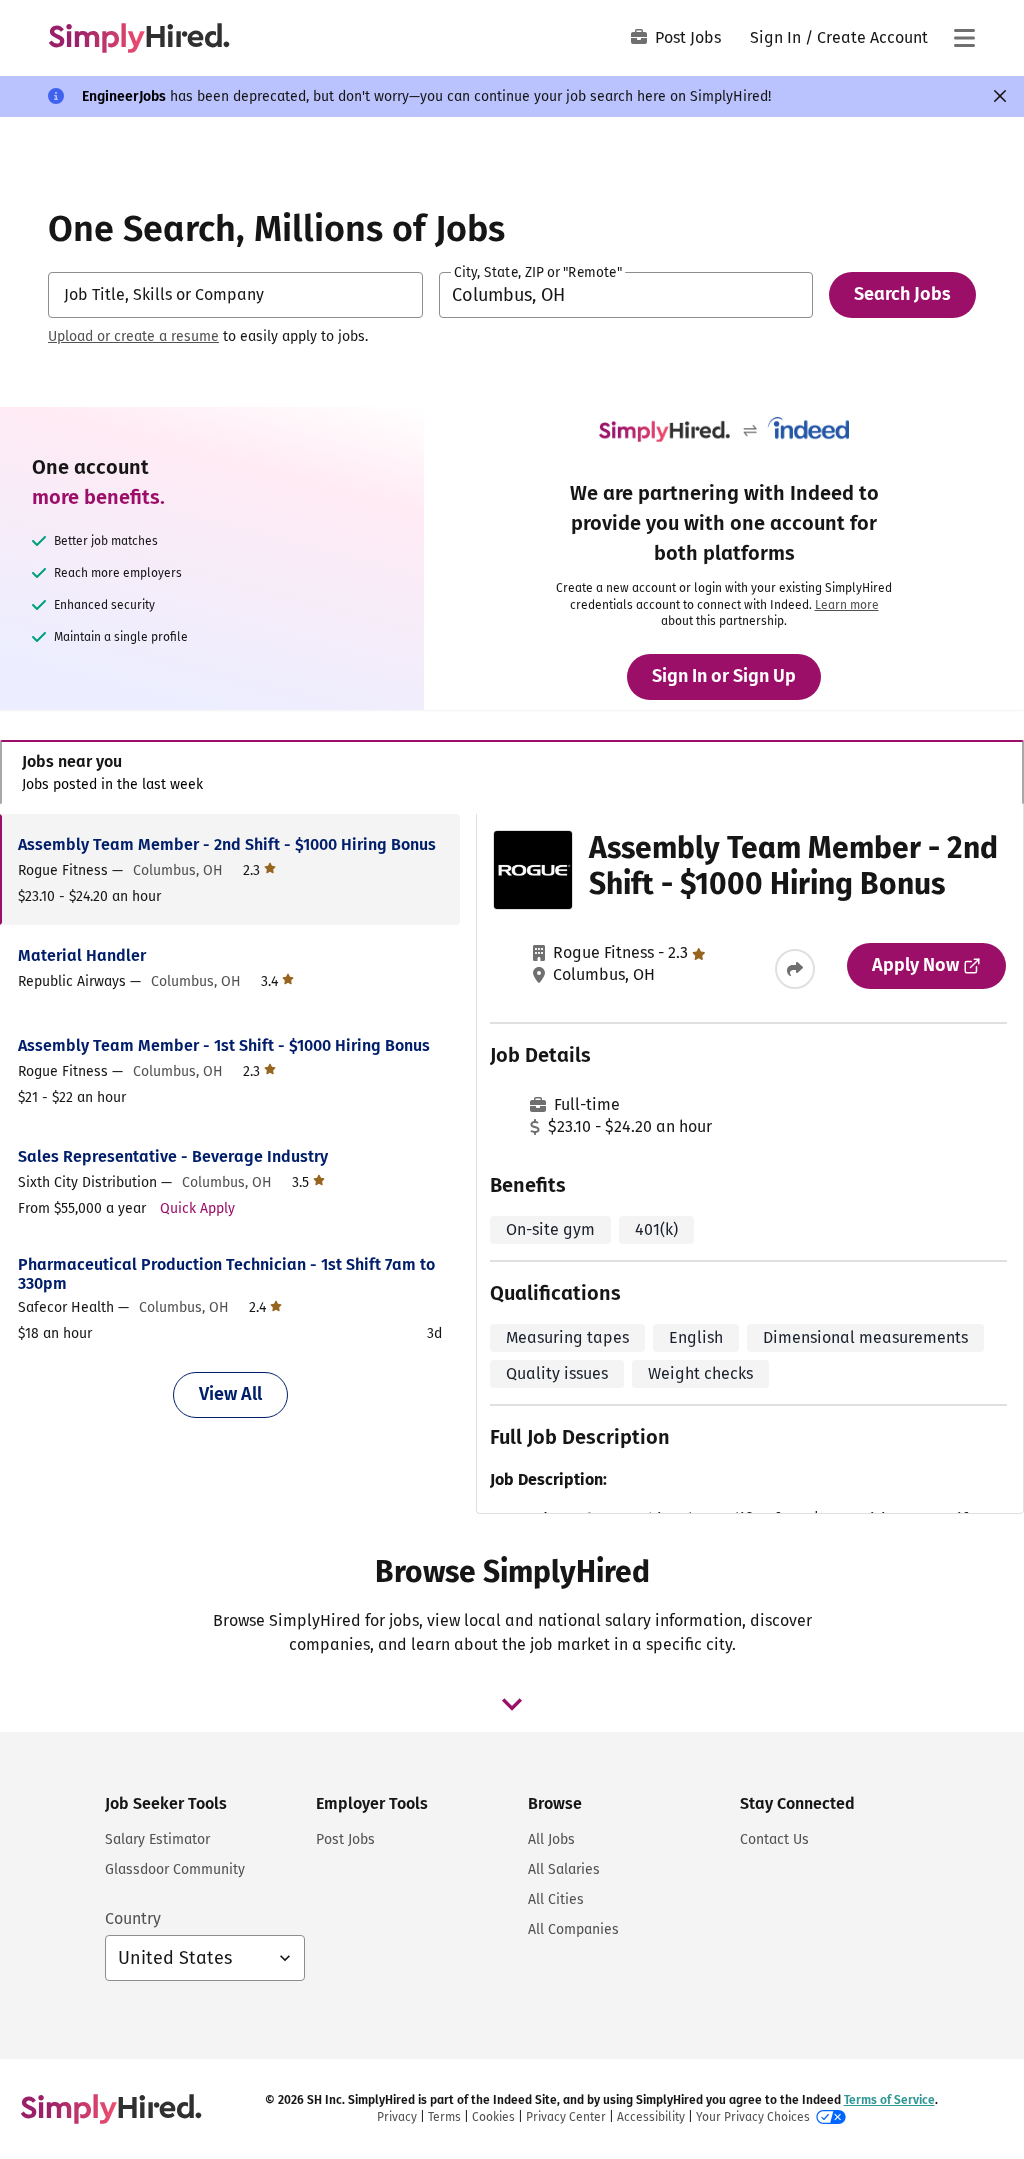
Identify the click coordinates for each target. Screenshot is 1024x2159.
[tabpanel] (511, 1164)
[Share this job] (795, 969)
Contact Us (774, 1839)
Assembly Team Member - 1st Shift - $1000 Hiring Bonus (224, 1045)
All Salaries (564, 1869)
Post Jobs (688, 37)
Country (133, 1918)
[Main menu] (964, 38)
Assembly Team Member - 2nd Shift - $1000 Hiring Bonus (227, 844)
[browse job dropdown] (512, 1704)
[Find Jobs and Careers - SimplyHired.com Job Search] (139, 38)
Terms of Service (889, 2100)
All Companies (573, 1929)
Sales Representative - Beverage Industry (173, 1156)
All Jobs (551, 1839)
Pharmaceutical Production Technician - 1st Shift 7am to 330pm (226, 1274)
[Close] (1000, 96)
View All (230, 1394)
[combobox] (235, 295)
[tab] (512, 772)
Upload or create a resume (133, 336)
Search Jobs (902, 294)
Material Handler (82, 955)
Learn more (847, 605)
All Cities (556, 1899)
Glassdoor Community (175, 1869)
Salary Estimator (157, 1839)
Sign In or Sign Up (724, 676)
